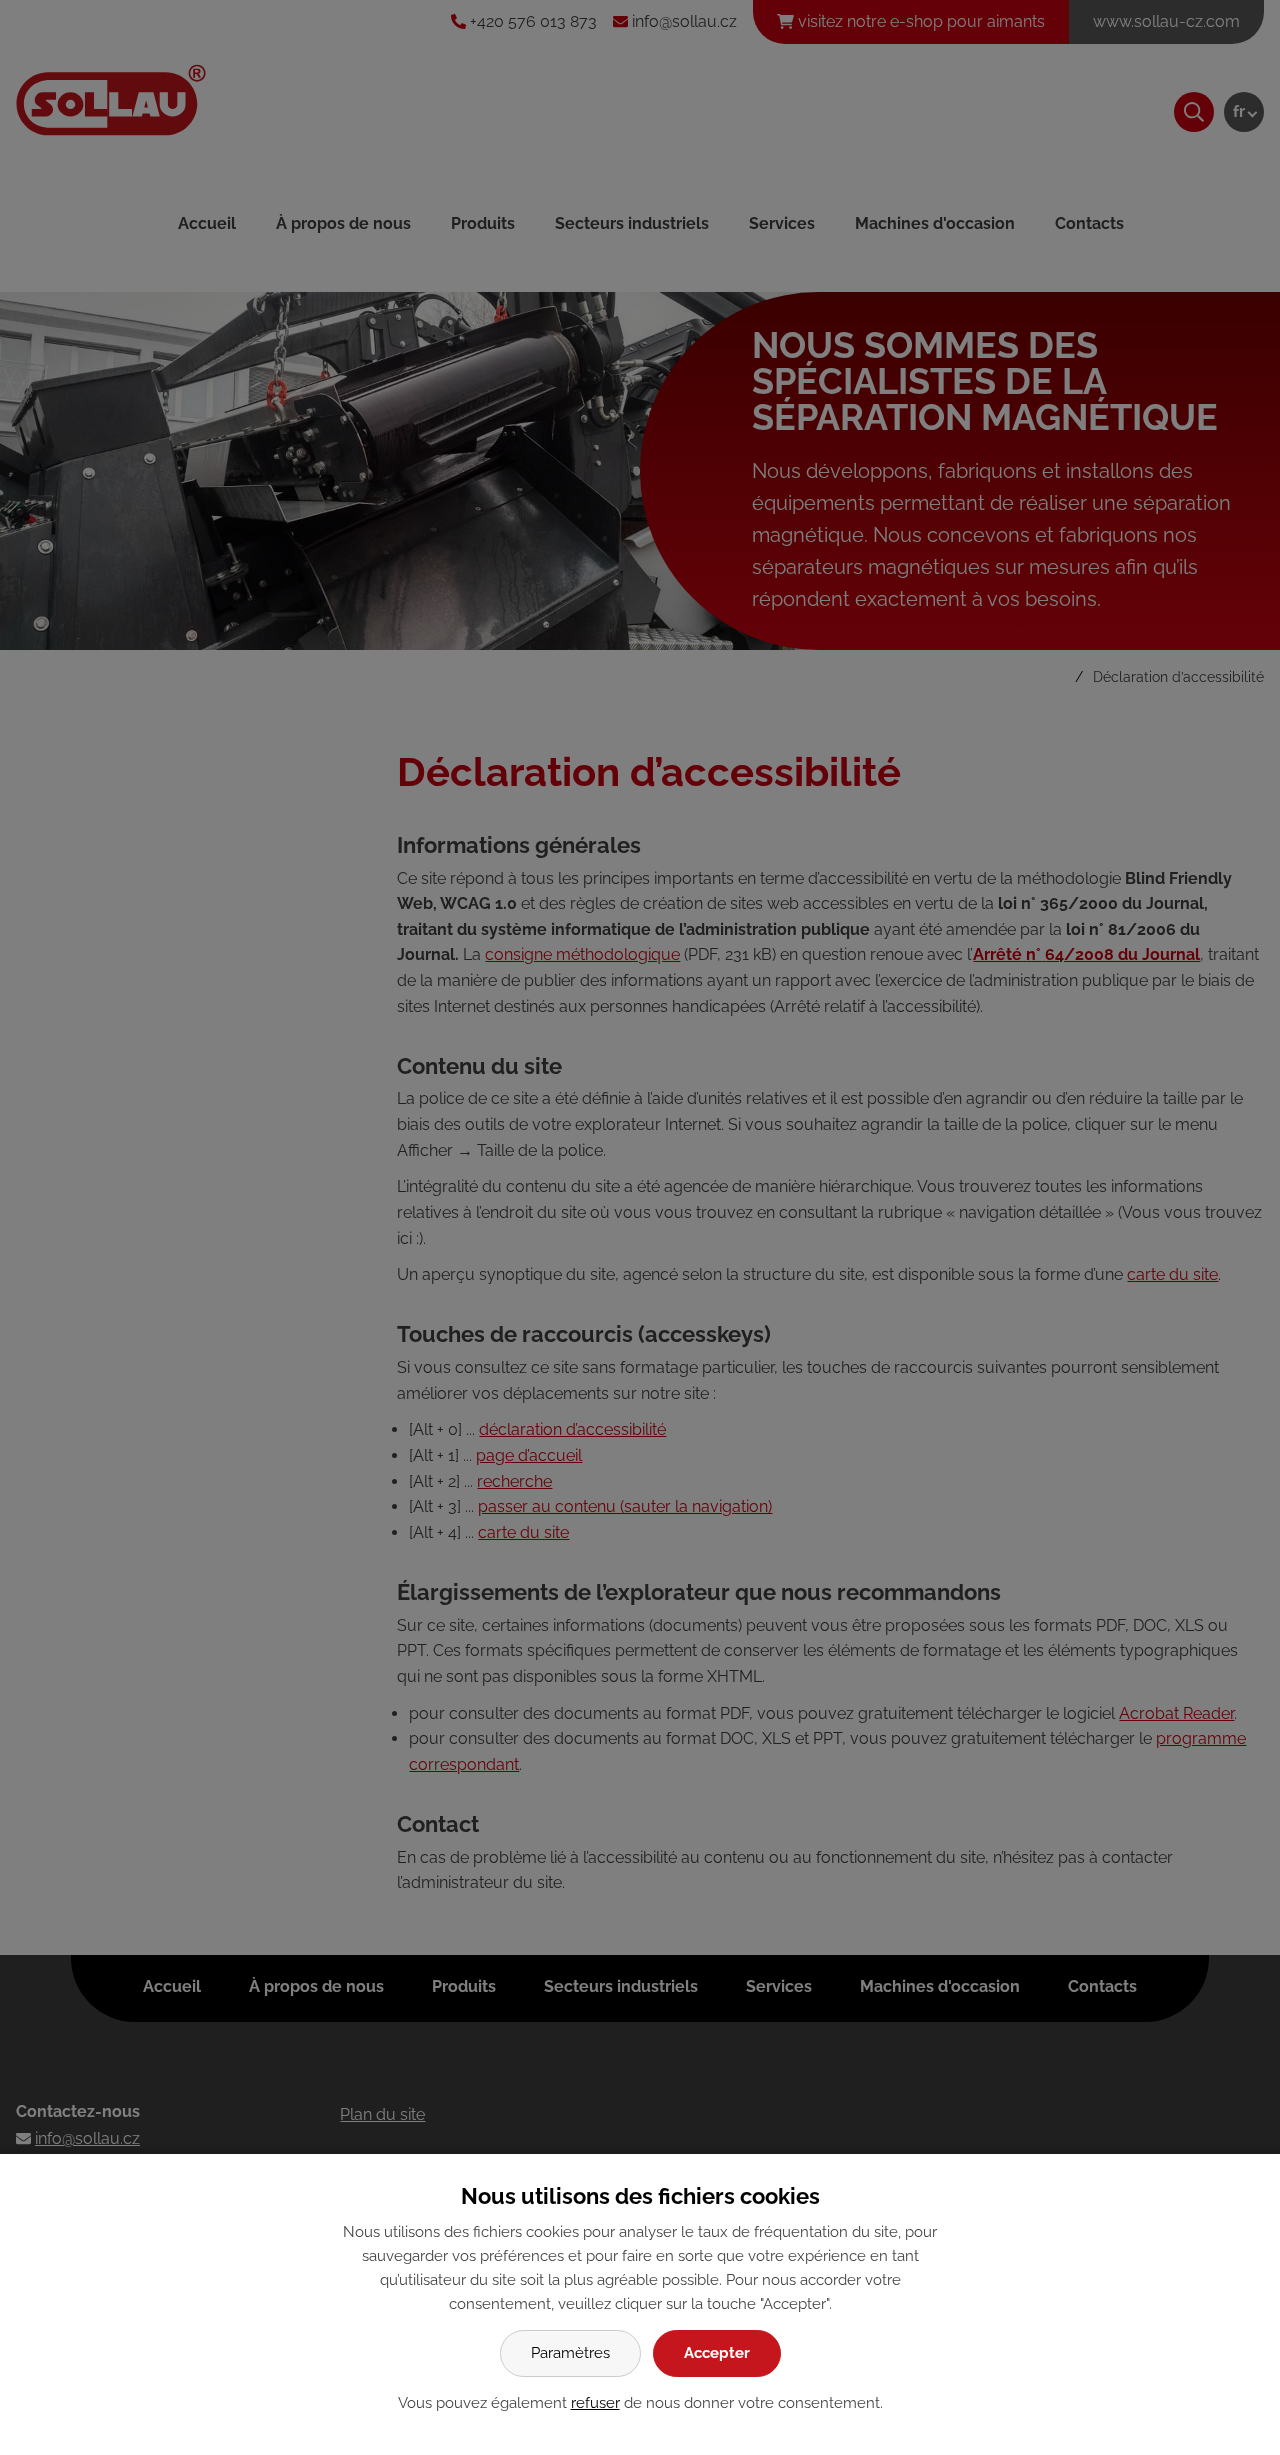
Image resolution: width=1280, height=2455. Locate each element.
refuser (595, 2403)
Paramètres (570, 2353)
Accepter (717, 2353)
